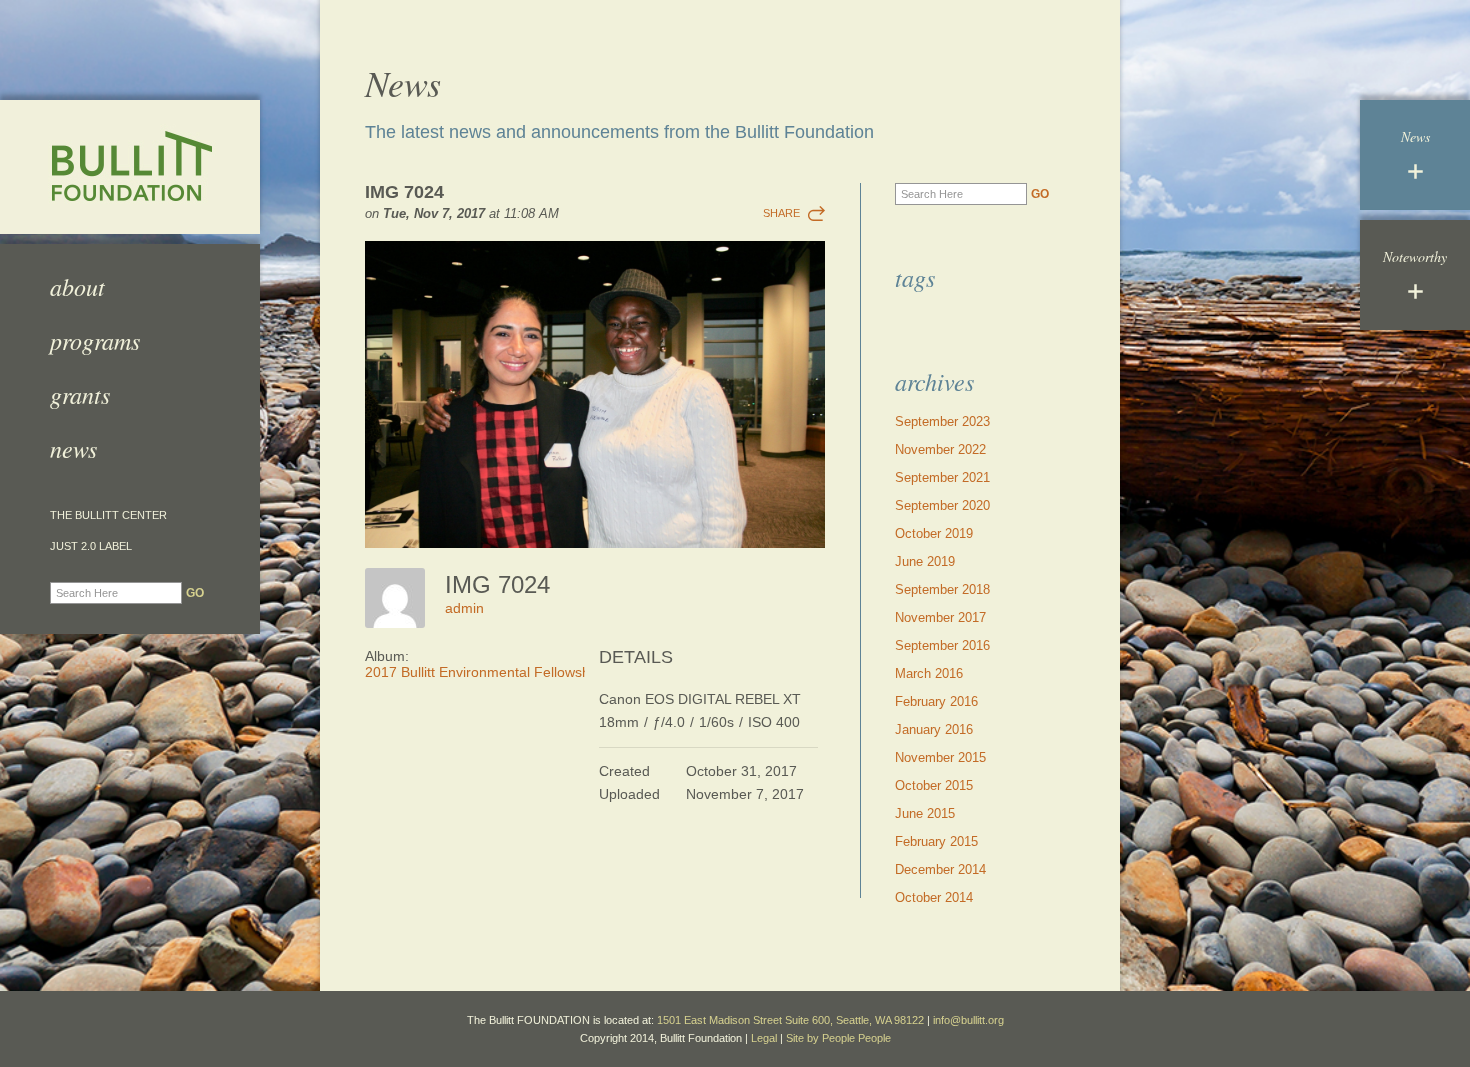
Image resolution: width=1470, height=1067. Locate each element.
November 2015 (940, 757)
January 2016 (934, 729)
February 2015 (936, 841)
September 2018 (942, 589)
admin (464, 608)
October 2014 (934, 897)
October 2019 (934, 533)
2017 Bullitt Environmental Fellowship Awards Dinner (531, 672)
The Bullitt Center (108, 515)
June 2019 (925, 561)
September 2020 (942, 505)
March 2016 (929, 673)
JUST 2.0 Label (91, 546)
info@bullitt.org (968, 1020)
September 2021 (942, 477)
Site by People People (838, 1038)
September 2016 (942, 645)
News (73, 448)
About (77, 286)
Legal (764, 1038)
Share (781, 213)
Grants (80, 394)
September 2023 (942, 421)
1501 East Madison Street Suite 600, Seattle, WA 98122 (790, 1020)
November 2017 (940, 617)
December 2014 (940, 869)
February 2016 (936, 701)
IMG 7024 (404, 192)
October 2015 (934, 785)
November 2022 (940, 449)
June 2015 (925, 813)
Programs (95, 340)
